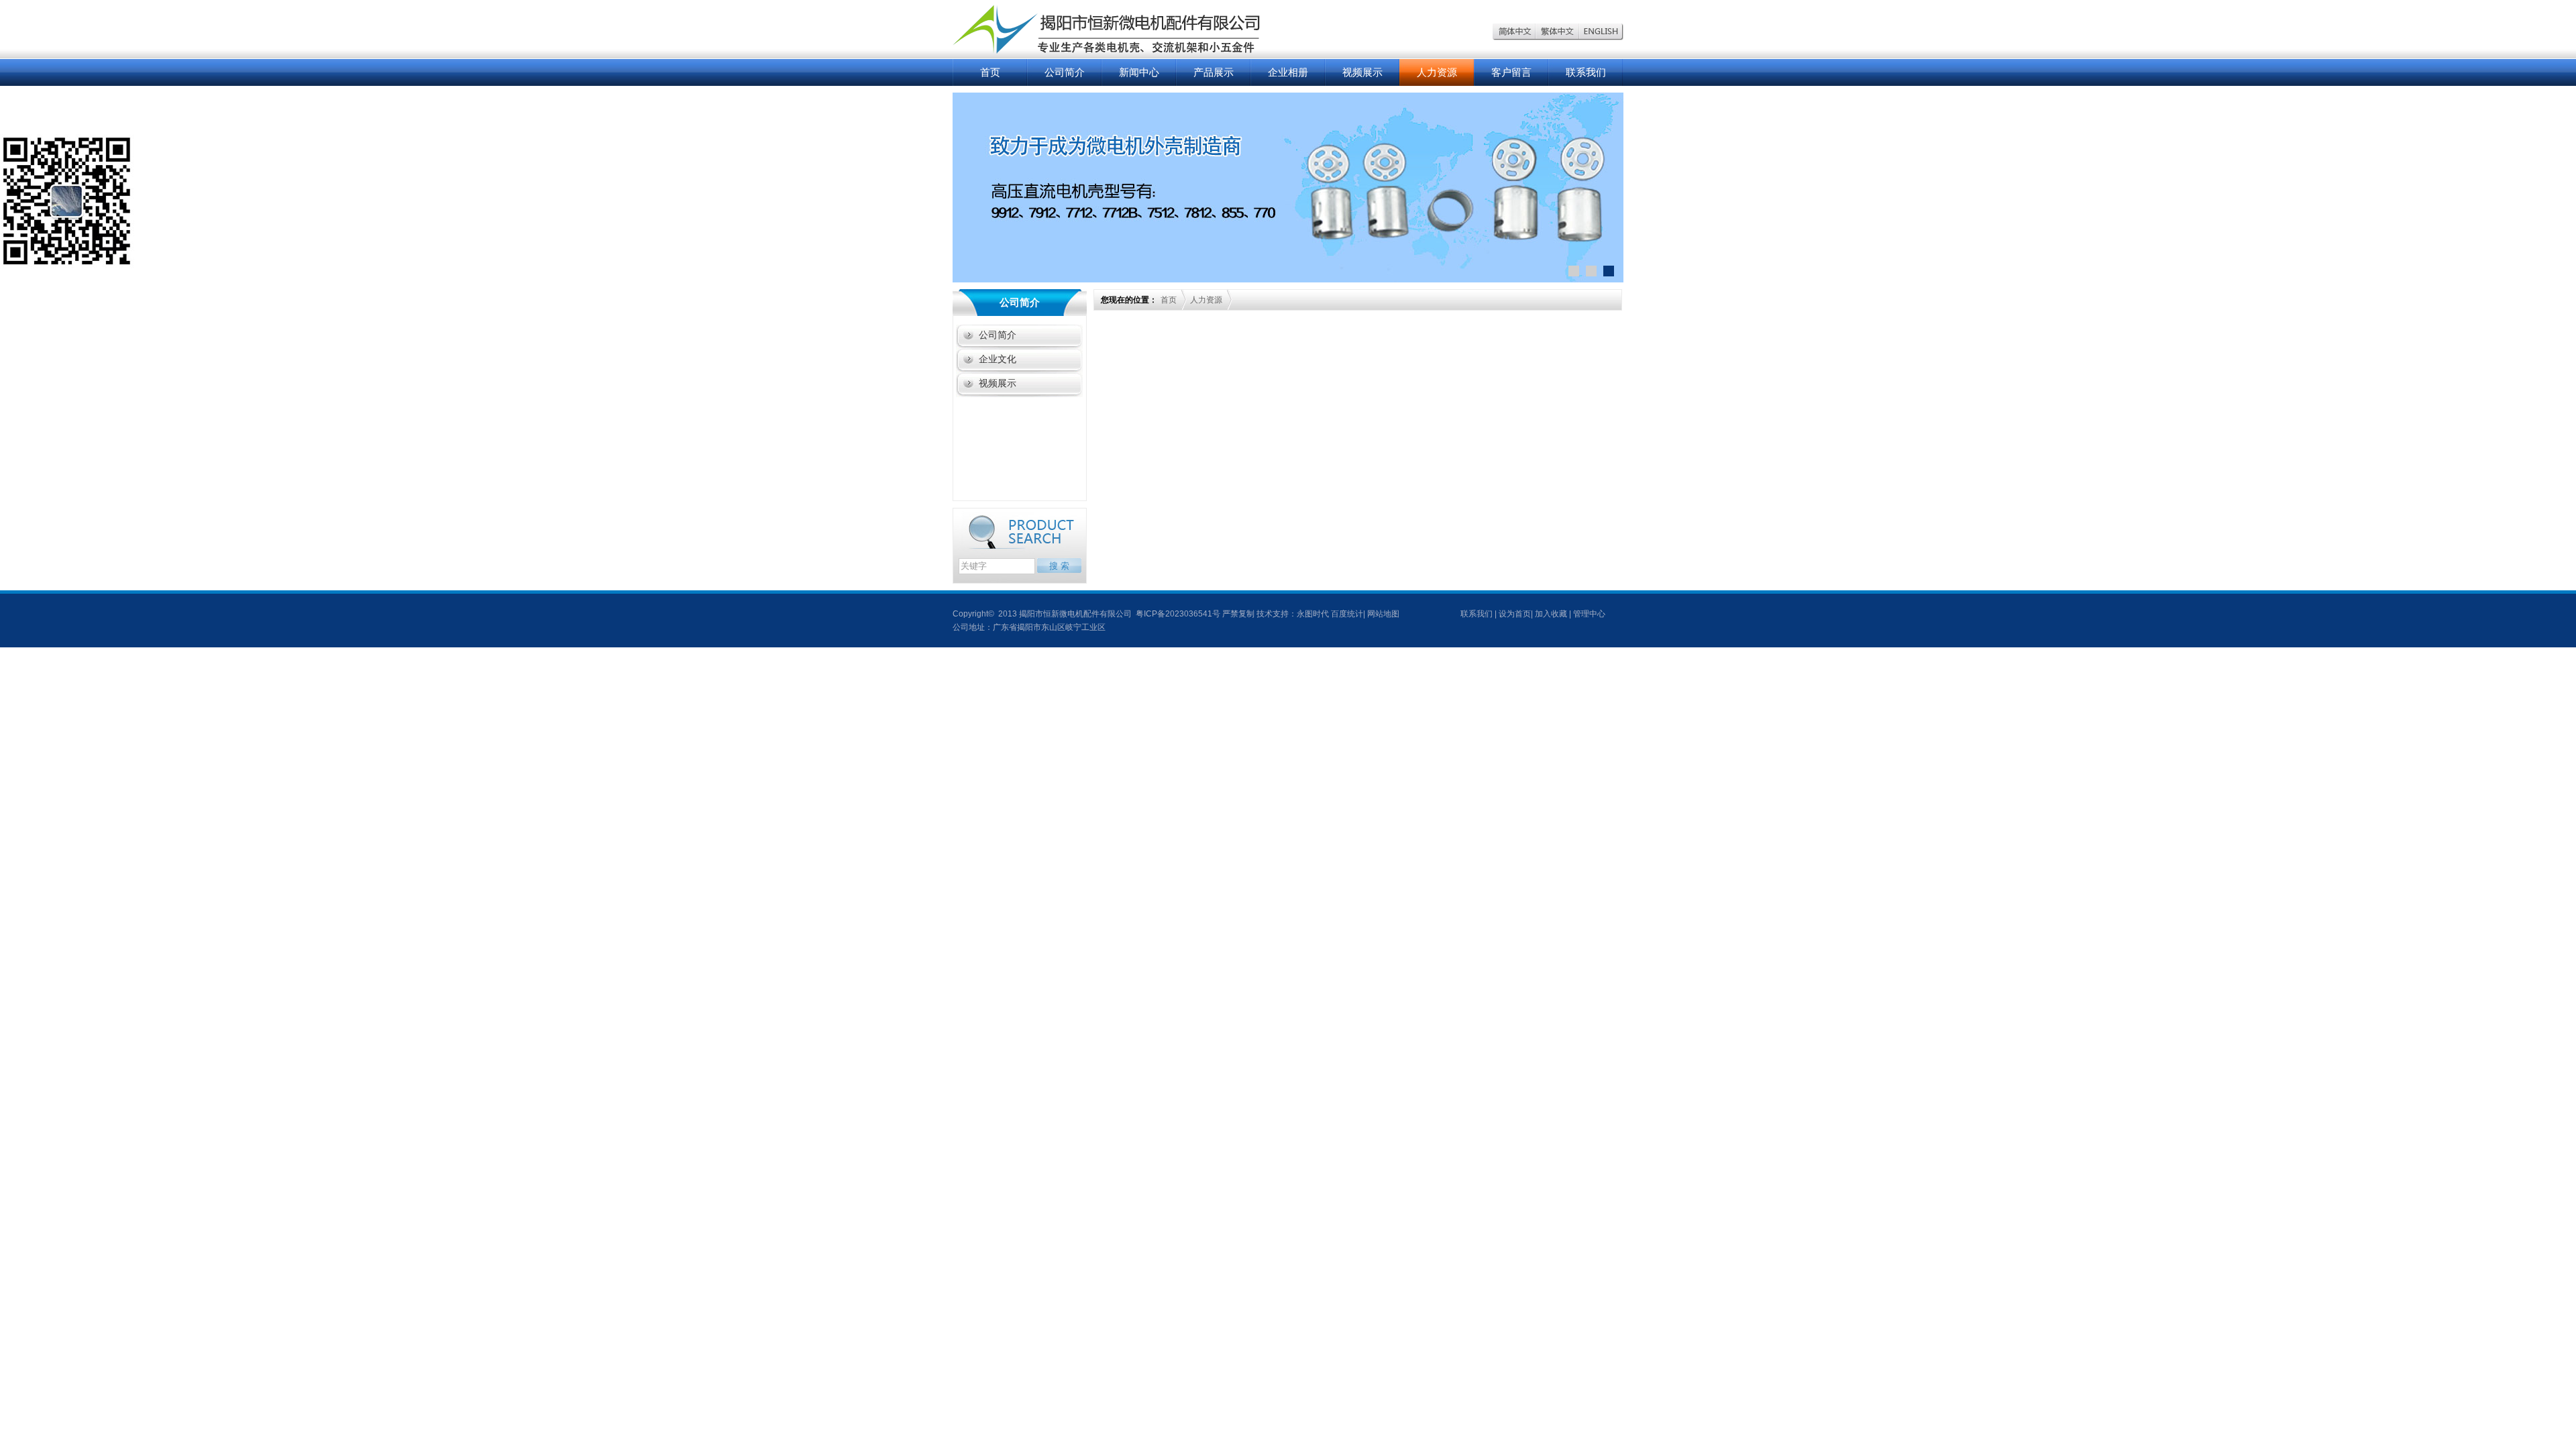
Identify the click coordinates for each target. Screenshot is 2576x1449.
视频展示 (1362, 72)
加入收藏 (1551, 614)
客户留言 (1511, 72)
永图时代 (1313, 614)
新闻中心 (1139, 72)
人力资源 (1437, 72)
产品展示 (1214, 72)
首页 (990, 72)
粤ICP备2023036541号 (1177, 614)
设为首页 (1515, 614)
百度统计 (1347, 614)
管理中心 (1589, 614)
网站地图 (1383, 614)
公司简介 (1065, 72)
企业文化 (998, 359)
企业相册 (1288, 72)
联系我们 (1586, 72)
